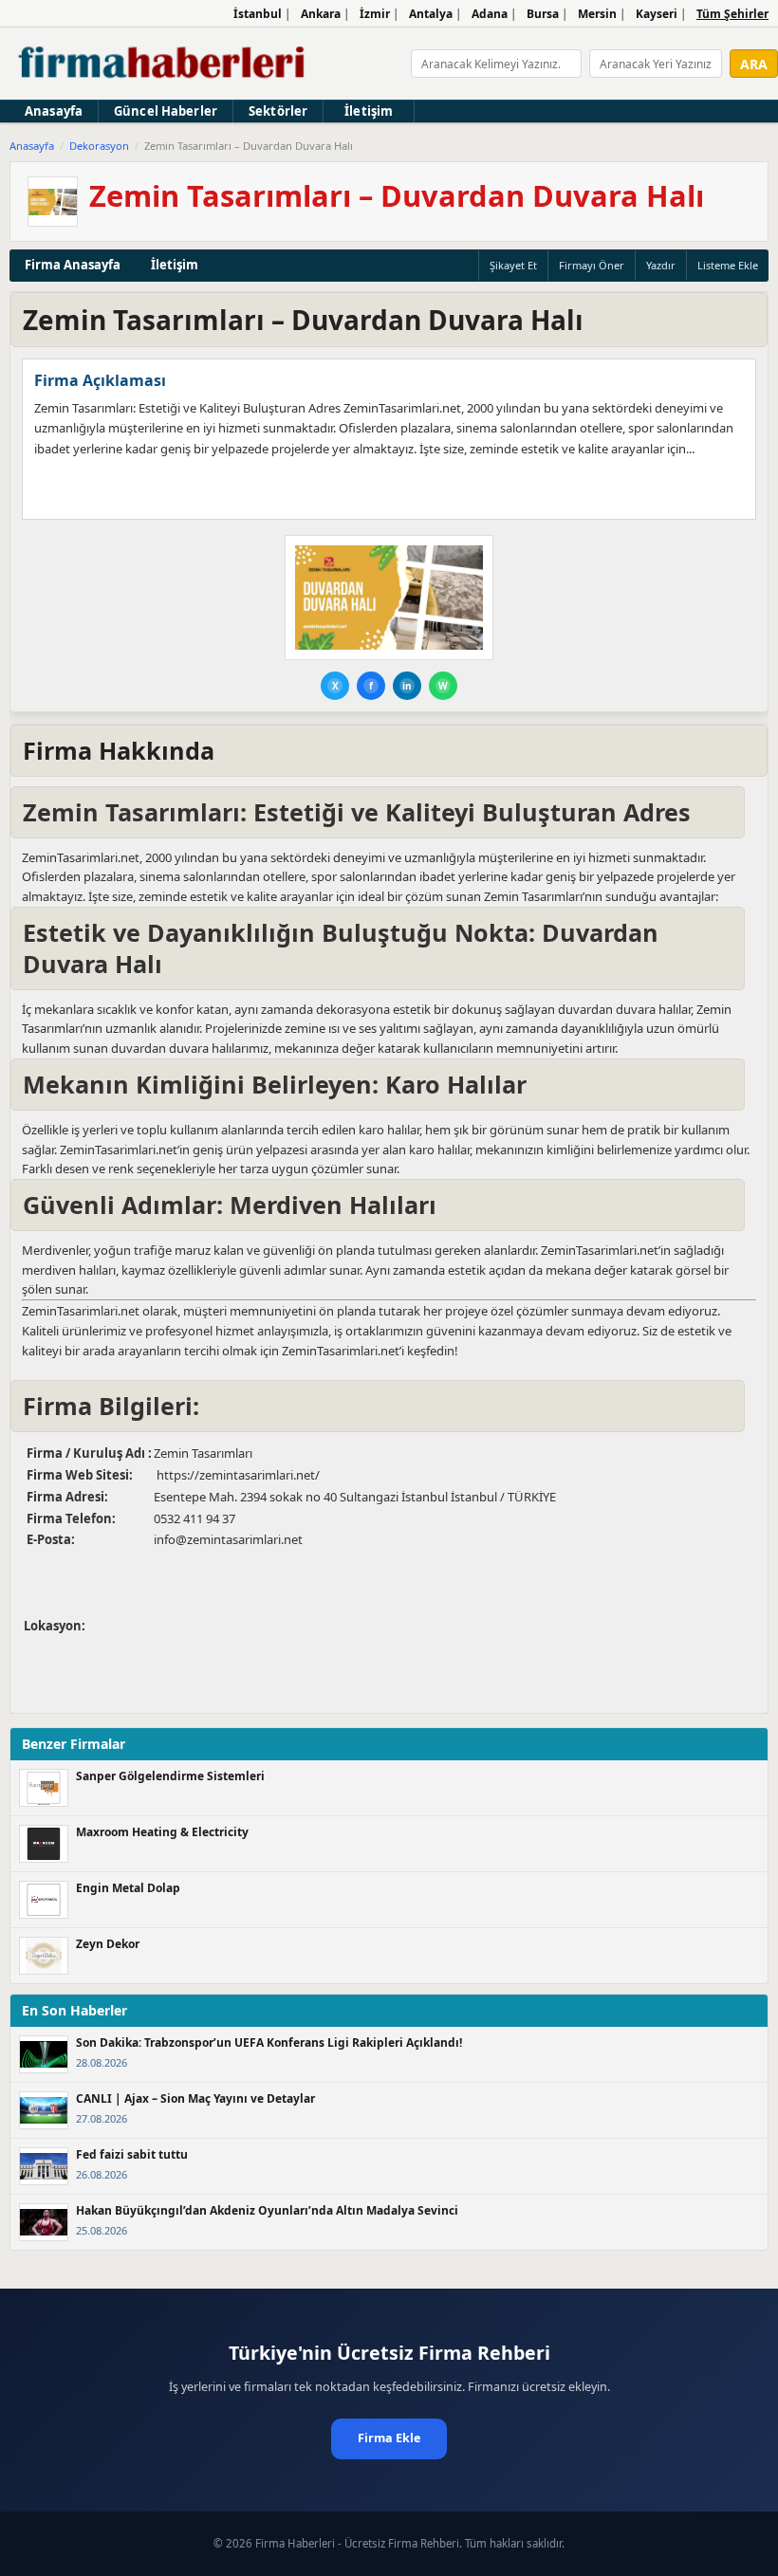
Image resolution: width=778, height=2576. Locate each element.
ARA (754, 64)
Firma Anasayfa (73, 265)
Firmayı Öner (592, 265)
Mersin (597, 14)
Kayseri (657, 14)
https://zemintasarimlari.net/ (237, 1475)
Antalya (431, 14)
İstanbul (258, 14)
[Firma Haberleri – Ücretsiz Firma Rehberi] (163, 64)
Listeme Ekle (728, 265)
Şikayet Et (513, 265)
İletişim (369, 111)
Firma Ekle (389, 2438)
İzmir (375, 14)
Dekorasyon (99, 146)
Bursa (543, 14)
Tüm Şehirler (732, 14)
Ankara (321, 14)
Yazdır (661, 265)
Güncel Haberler (166, 111)
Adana (490, 14)
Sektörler (278, 111)
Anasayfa (54, 111)
